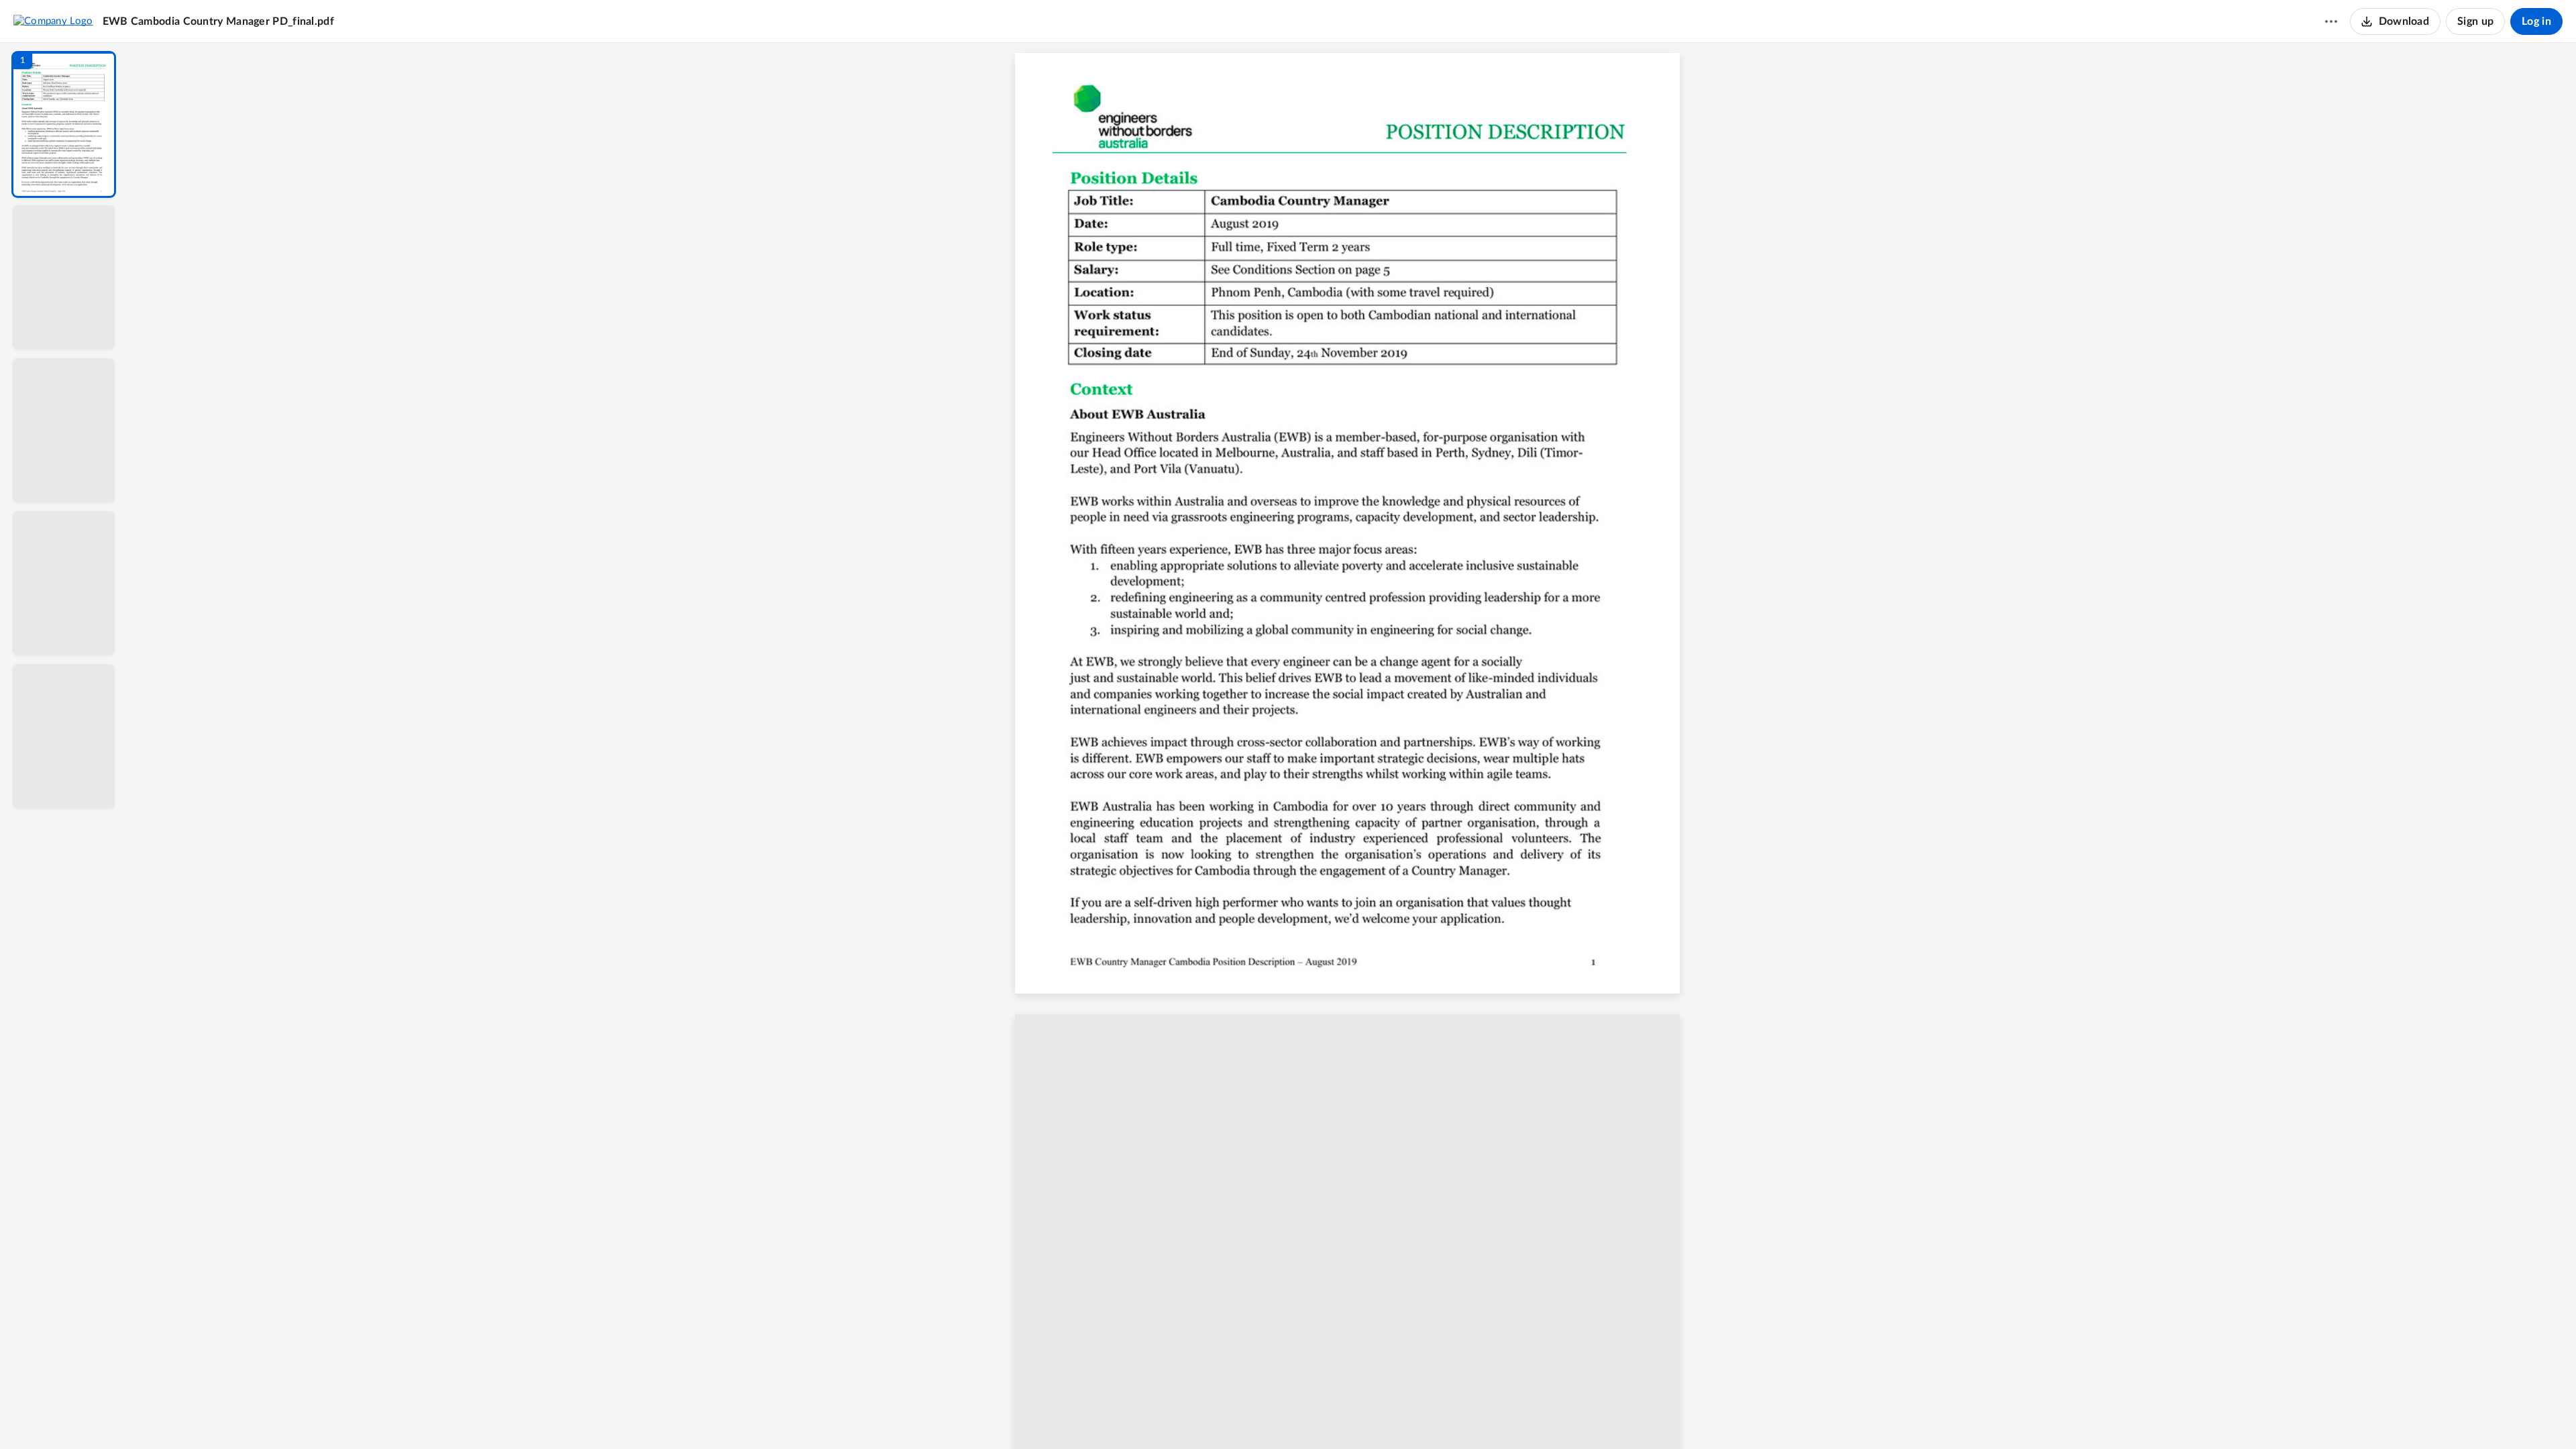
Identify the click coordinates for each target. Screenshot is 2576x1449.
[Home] (53, 21)
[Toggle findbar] (1253, 1416)
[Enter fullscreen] (1476, 1416)
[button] (64, 124)
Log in (2536, 21)
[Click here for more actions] (2331, 21)
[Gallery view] (1452, 1416)
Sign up (2475, 21)
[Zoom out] (1354, 1416)
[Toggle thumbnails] (1229, 1416)
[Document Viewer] (1352, 746)
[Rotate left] (1426, 1416)
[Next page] (1326, 1416)
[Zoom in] (1399, 1416)
